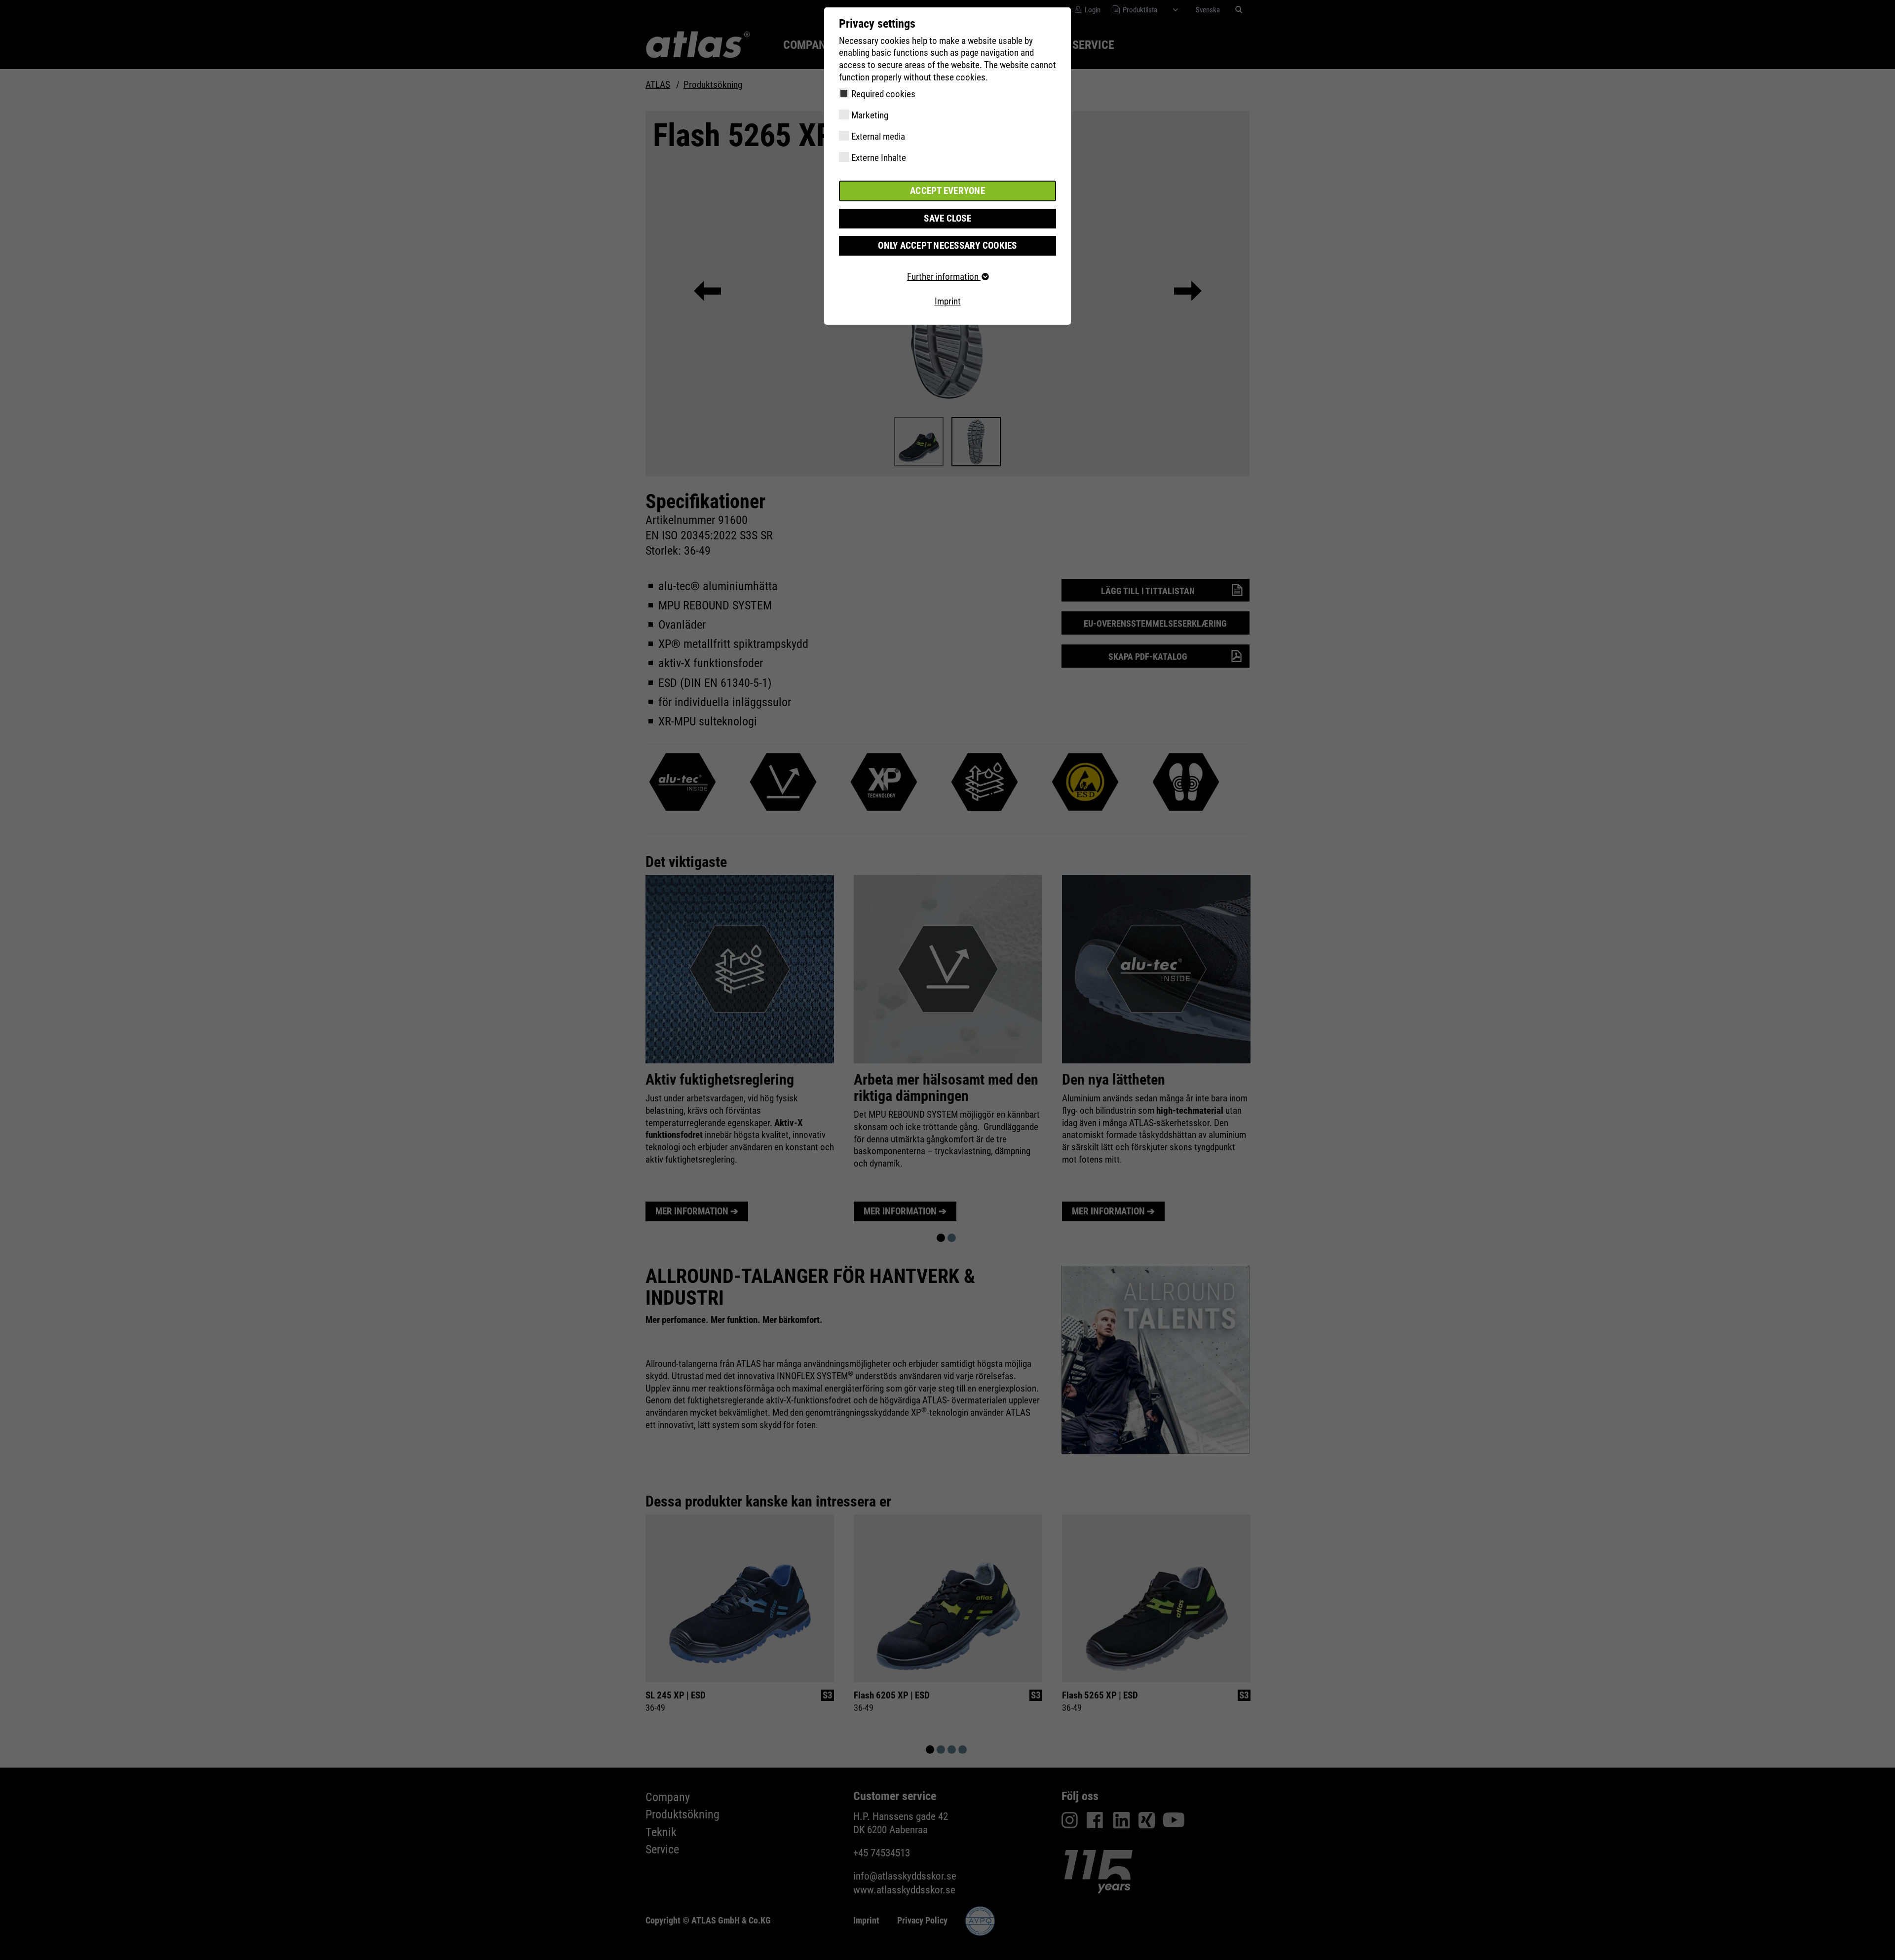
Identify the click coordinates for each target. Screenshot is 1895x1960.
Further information (944, 277)
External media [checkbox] (878, 136)
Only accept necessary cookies (947, 245)
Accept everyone (947, 191)
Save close (947, 218)
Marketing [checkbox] (870, 115)
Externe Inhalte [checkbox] (879, 158)
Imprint (948, 301)
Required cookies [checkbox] (883, 94)
